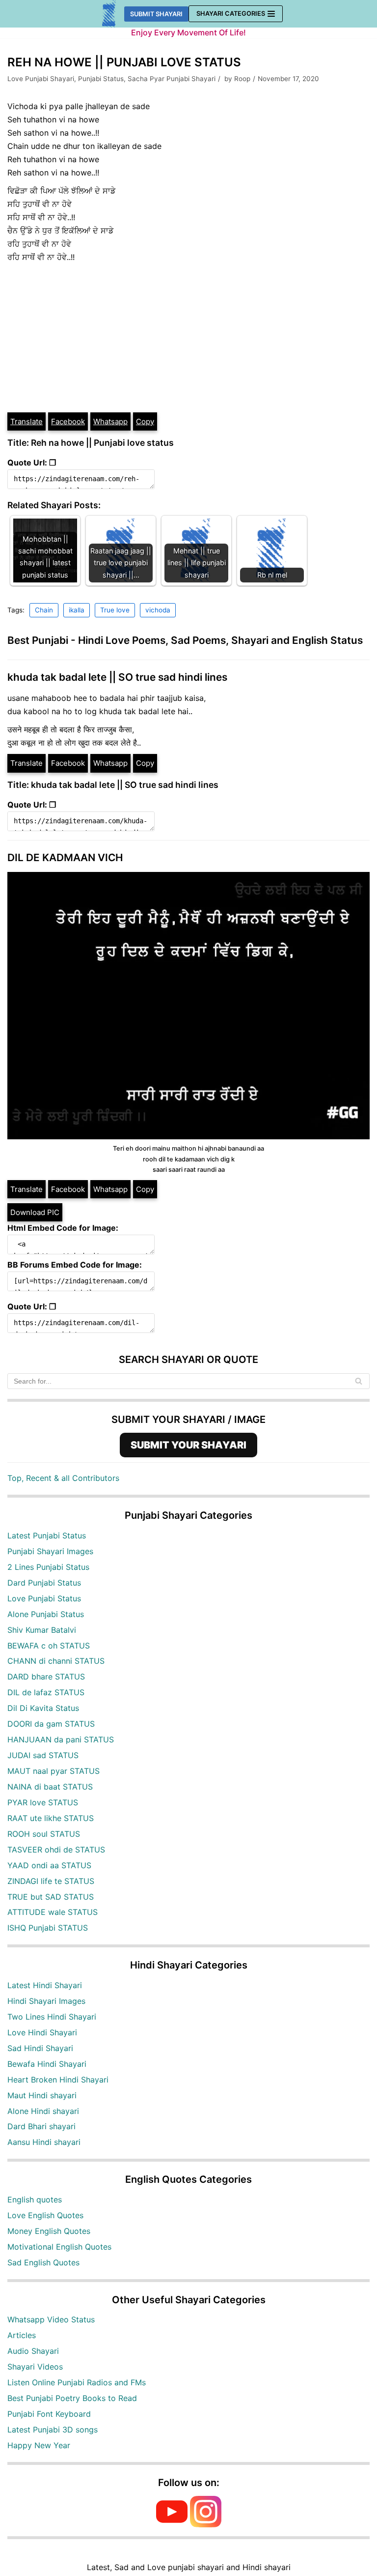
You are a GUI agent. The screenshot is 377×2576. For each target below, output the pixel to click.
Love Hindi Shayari (42, 2032)
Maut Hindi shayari (42, 2095)
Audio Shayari (33, 2351)
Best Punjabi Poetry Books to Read (72, 2398)
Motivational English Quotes (59, 2247)
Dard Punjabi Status (44, 1583)
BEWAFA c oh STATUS (49, 1646)
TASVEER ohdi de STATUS (56, 1850)
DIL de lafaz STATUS (46, 1692)
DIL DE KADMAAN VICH (65, 857)
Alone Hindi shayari (43, 2111)
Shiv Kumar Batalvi (42, 1630)
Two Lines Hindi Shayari (52, 2017)
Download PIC (35, 1212)
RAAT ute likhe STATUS (51, 1818)
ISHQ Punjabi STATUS (48, 1928)
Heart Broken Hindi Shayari (58, 2080)
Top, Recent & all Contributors (63, 1478)
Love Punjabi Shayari (41, 79)
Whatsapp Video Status (51, 2319)
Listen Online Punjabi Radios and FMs (77, 2382)
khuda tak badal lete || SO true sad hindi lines (117, 677)
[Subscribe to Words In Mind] (172, 2524)
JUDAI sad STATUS (43, 1755)
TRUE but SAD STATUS (51, 1897)
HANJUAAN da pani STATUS (61, 1739)
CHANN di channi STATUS (56, 1661)
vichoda (158, 610)
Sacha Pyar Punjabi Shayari (172, 79)
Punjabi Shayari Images (50, 1551)
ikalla (77, 610)
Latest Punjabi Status (47, 1535)
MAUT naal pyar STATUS (54, 1771)
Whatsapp (110, 421)
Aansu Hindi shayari (44, 2142)
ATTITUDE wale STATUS (53, 1912)
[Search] (359, 1381)
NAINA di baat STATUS (50, 1787)
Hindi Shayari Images (46, 2001)
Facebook (68, 421)
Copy (145, 421)
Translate (27, 421)
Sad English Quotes (43, 2262)
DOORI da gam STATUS (51, 1724)
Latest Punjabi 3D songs (53, 2430)
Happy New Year (39, 2445)
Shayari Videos (35, 2367)
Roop (242, 79)
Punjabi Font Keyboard (49, 2414)
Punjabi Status (101, 79)
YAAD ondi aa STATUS (49, 1865)
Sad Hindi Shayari (40, 2048)
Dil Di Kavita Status (43, 1708)
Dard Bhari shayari (41, 2126)
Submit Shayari (156, 14)
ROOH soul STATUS (44, 1834)
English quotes (35, 2200)
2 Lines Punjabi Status (48, 1567)
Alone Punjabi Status (46, 1614)
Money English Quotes (49, 2231)
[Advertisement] (188, 338)
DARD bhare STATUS (46, 1677)
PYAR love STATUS (43, 1802)
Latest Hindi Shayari (45, 1985)
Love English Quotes (45, 2215)
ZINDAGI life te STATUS (51, 1881)
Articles (22, 2335)
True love (115, 610)
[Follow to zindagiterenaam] (206, 2524)
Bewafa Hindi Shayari (47, 2064)
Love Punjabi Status (44, 1598)
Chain (44, 610)
